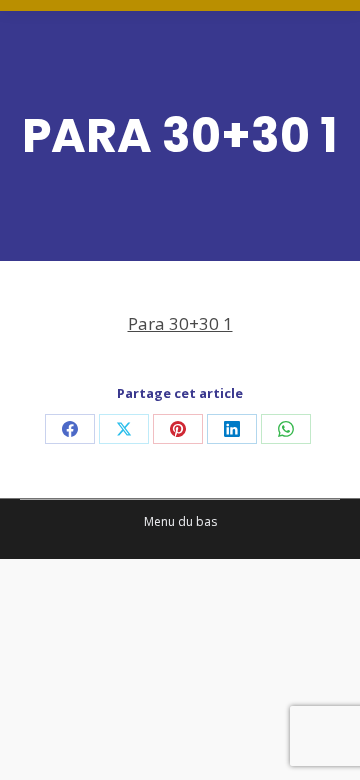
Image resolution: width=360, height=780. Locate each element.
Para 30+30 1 (180, 323)
